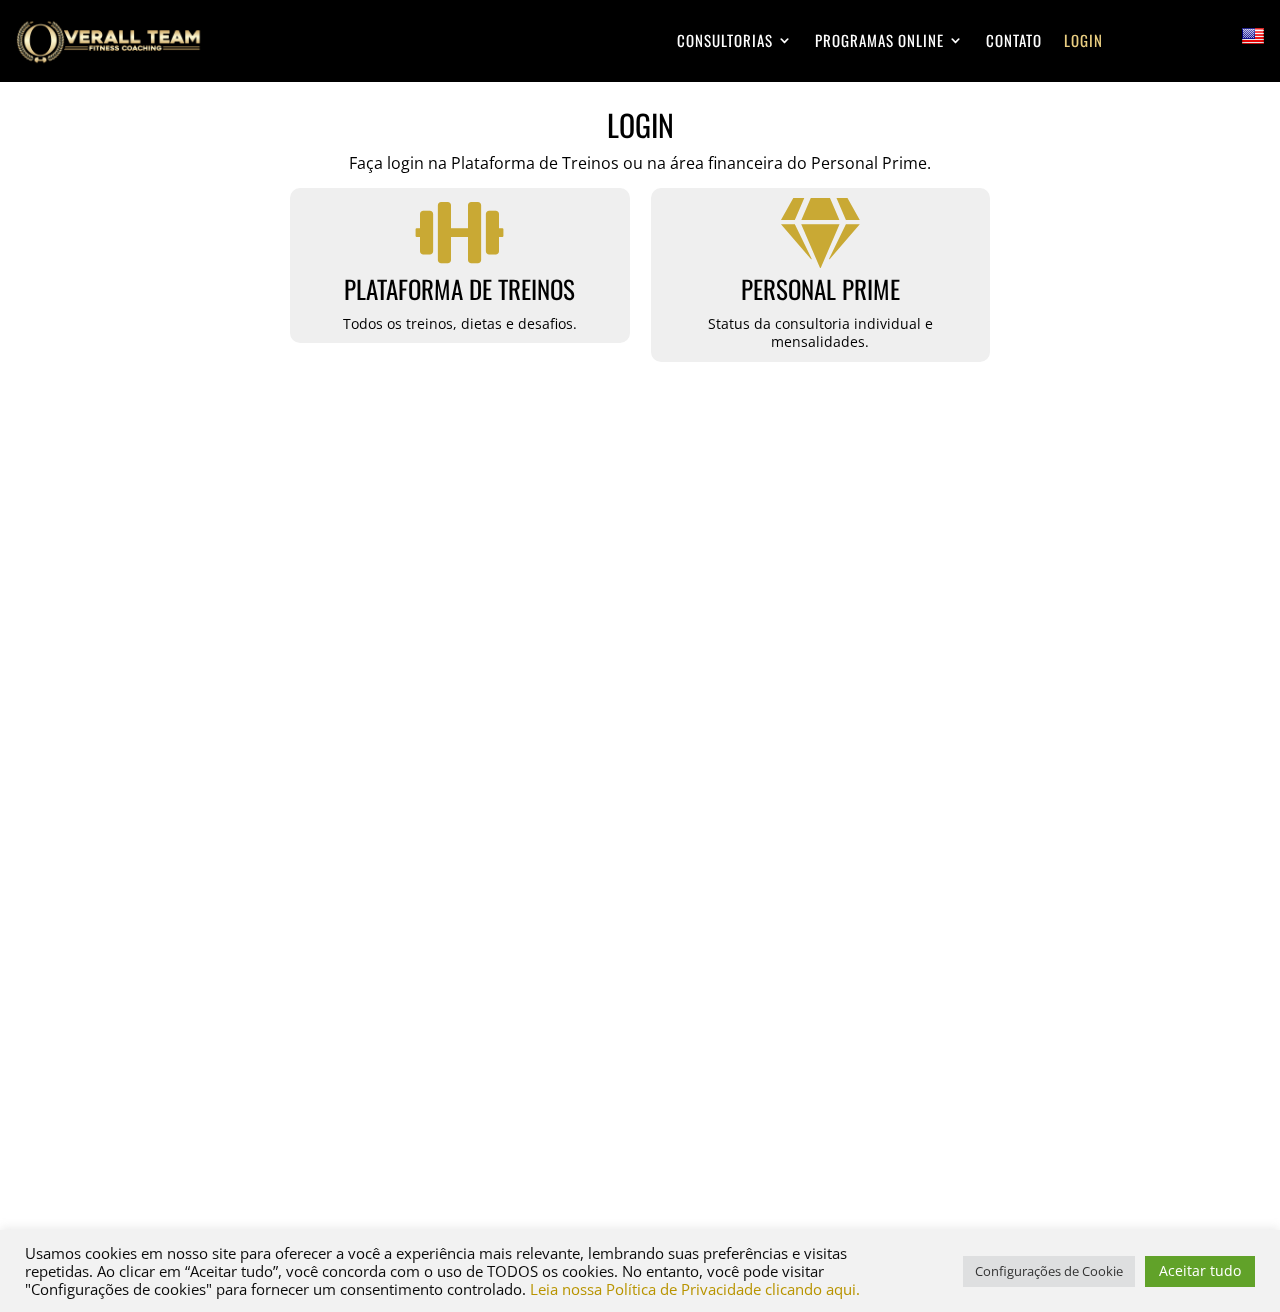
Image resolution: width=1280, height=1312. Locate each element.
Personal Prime (820, 288)
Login (1083, 40)
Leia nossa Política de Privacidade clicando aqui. (695, 1289)
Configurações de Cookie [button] (1049, 1271)
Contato (1014, 40)
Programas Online (879, 40)
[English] (1253, 37)
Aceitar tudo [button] (1200, 1270)
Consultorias (725, 40)
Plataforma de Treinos (459, 288)
